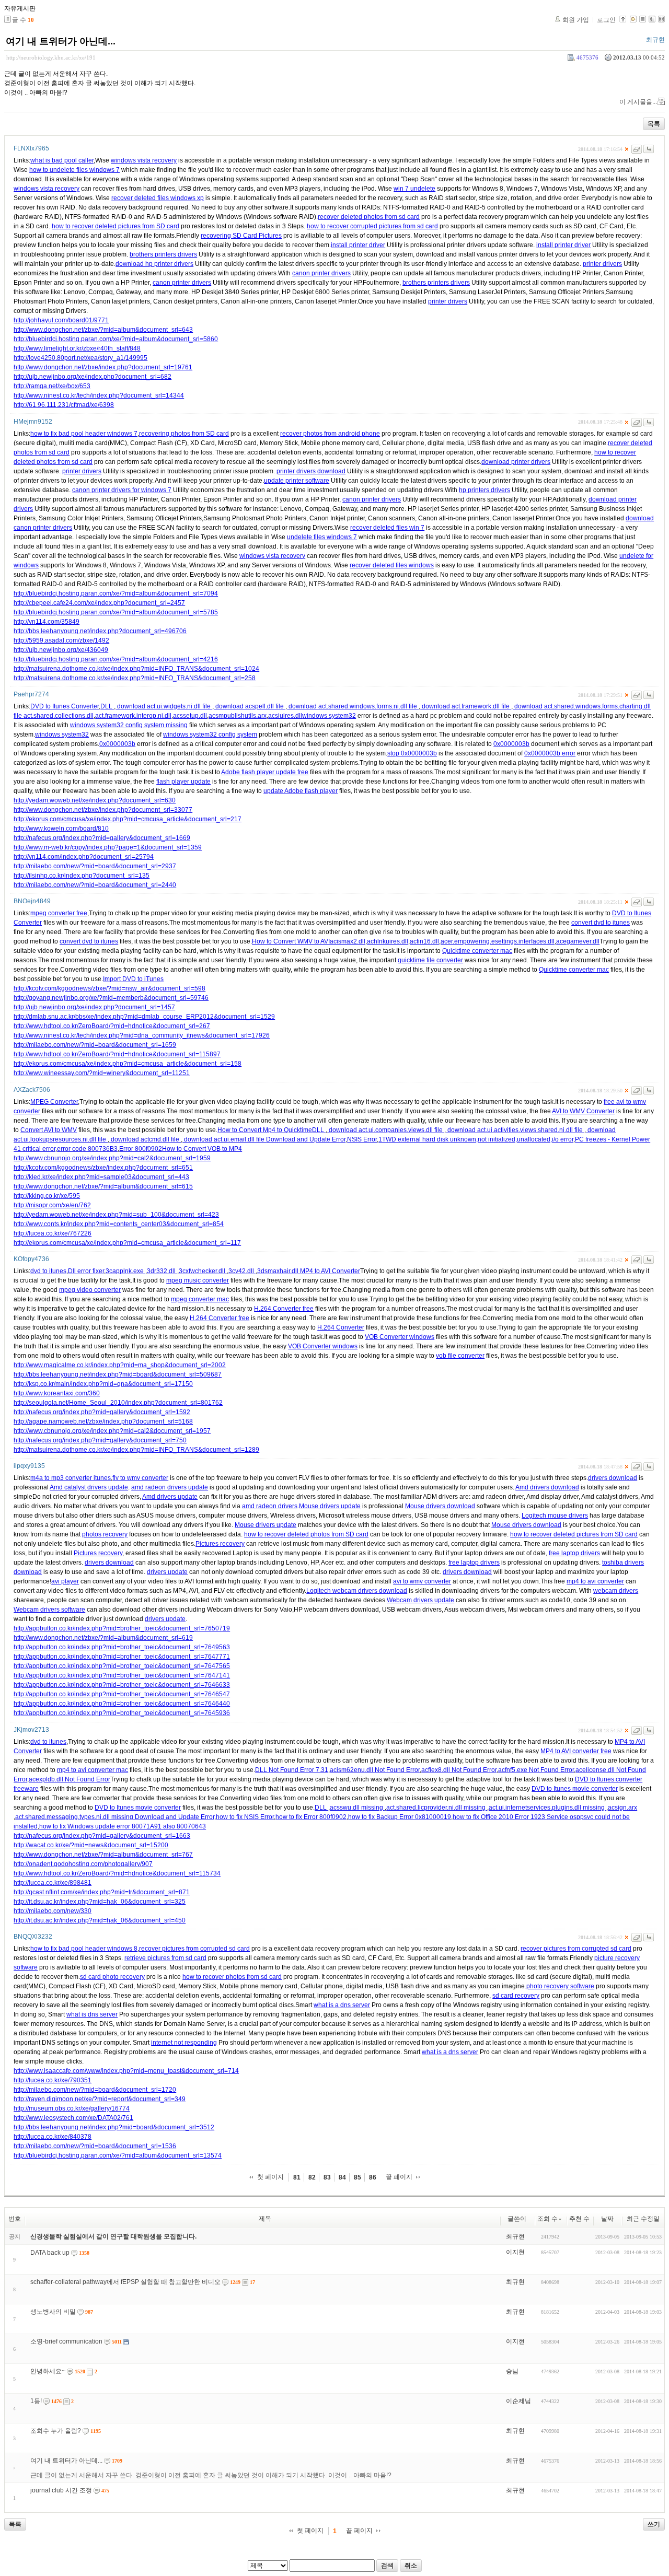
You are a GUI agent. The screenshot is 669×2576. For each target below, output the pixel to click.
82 (312, 2177)
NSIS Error (362, 1139)
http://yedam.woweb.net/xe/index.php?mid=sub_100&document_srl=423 (116, 1215)
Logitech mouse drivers (555, 1516)
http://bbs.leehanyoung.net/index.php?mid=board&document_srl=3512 (114, 2127)
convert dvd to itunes (601, 923)
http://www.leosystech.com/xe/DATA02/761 (73, 2118)
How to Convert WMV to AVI (291, 941)
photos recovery (105, 1534)
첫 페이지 (270, 2177)
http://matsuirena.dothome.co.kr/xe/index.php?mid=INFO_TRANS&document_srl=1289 (136, 1450)
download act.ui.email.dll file (224, 1139)
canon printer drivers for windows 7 (122, 490)
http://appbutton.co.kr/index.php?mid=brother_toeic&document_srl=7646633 (122, 1685)
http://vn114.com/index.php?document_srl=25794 (84, 857)
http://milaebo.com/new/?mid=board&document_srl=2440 (95, 885)
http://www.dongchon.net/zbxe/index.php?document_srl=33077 (103, 810)
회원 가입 (576, 20)
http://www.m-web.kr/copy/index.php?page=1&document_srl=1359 (108, 847)
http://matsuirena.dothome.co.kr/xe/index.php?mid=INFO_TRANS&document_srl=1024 (136, 669)
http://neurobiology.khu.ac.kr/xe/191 (51, 57)
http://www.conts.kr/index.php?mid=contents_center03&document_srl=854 (119, 1224)
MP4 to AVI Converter (330, 1271)
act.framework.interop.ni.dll (133, 716)
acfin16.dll (424, 941)
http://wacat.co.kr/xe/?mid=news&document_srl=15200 (91, 1845)
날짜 (607, 2219)
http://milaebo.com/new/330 (53, 1911)
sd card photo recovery (112, 1977)
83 (327, 2177)
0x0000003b (117, 744)
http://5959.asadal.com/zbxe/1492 (61, 640)
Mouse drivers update (330, 1506)
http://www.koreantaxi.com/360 (57, 1393)
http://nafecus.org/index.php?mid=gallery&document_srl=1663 (102, 1836)
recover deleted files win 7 (387, 528)
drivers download (613, 1478)
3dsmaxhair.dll (279, 1271)
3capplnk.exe (125, 1271)
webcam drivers (616, 1591)
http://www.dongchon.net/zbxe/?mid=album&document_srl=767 (103, 1855)
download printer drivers (516, 462)
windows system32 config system (210, 735)
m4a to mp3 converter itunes (71, 1478)
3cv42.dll (242, 1271)
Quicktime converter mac (477, 951)
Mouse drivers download (440, 1506)
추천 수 (579, 2219)
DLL (107, 706)
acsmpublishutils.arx (238, 716)
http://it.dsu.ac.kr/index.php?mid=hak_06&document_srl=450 (100, 1920)
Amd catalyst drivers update (89, 1487)
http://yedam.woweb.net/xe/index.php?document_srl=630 (95, 800)
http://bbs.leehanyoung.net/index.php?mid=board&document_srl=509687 (118, 1374)
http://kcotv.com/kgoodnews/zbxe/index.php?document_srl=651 (103, 1168)
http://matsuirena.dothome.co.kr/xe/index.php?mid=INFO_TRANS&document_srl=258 (135, 678)
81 (297, 2177)
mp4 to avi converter (595, 1581)
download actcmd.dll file (145, 1139)
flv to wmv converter (140, 1478)
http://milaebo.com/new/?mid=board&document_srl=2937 (95, 866)
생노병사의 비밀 (53, 2312)
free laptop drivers (574, 1553)
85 (357, 2177)
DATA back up (50, 2253)
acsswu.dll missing (357, 1808)
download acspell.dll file (250, 706)
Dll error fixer (86, 1271)
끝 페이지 (399, 2177)
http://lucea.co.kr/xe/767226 (53, 1233)
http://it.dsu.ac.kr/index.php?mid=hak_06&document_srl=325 (100, 1902)
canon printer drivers (321, 273)
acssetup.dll (190, 716)
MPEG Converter (54, 1102)
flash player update (183, 782)
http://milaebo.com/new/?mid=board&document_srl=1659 (95, 1045)
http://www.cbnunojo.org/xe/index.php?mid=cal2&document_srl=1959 (112, 1158)
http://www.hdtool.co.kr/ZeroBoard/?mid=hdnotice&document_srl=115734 (117, 1873)
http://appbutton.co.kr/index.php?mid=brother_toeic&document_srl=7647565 (122, 1666)
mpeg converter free (59, 913)
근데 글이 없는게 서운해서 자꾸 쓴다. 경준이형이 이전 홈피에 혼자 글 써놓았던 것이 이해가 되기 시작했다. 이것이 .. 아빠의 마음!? (211, 2475)
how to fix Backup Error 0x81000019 (400, 1817)
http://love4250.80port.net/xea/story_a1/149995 (80, 358)
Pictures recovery (220, 1544)
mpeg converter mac (200, 1299)
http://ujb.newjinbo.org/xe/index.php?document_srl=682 (93, 377)
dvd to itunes (48, 1271)
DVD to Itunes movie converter (575, 1789)
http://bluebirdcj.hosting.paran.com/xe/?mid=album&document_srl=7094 (116, 593)
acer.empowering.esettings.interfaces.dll (498, 941)
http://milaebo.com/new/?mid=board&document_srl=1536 (95, 2146)
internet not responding (184, 2043)
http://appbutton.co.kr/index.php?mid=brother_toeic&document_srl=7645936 (122, 1713)
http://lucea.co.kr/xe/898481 (53, 1883)
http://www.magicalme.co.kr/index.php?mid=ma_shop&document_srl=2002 (120, 1365)
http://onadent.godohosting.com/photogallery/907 (83, 1864)
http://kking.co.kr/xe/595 (47, 1196)
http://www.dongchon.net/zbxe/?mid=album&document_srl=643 (103, 330)
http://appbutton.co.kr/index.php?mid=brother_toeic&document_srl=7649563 (122, 1647)
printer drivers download (311, 471)
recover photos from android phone (330, 434)
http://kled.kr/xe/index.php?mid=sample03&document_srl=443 (101, 1177)
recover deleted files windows (392, 565)
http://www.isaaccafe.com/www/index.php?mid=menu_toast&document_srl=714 (126, 2071)
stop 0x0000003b (412, 753)
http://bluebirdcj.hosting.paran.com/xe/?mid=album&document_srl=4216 (116, 659)
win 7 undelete (414, 189)
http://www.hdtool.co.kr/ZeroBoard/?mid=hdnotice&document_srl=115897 (117, 1054)
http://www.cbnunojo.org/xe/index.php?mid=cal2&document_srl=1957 (112, 1431)
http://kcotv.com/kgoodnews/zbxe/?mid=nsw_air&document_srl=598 (109, 988)
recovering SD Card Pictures (241, 236)
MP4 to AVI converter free (576, 1751)
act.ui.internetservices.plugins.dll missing (547, 1808)
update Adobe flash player (301, 791)
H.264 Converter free (284, 1309)
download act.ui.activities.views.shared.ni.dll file (515, 1130)
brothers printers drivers (163, 254)
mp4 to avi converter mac (93, 1770)
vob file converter (460, 1356)
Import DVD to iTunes (133, 979)
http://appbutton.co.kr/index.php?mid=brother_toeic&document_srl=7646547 (122, 1694)
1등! (36, 2401)
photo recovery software (560, 1986)
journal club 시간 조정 (61, 2490)
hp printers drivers (485, 490)
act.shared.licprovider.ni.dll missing (437, 1808)
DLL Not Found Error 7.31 (292, 1770)
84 (342, 2177)
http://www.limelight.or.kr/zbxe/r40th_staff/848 (77, 348)
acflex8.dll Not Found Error (459, 1770)
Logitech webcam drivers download (357, 1591)
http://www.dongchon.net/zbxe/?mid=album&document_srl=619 (103, 1638)
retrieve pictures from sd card (165, 1958)
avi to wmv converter (422, 1581)
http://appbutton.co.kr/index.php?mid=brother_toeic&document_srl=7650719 (122, 1628)
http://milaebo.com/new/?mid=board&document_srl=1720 (95, 2090)
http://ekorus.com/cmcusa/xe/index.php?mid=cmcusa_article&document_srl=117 (127, 1243)
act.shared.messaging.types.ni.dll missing (75, 1817)
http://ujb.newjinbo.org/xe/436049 (61, 650)
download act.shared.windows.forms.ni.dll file (353, 706)
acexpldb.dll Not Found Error (70, 1779)
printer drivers (602, 264)
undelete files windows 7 (322, 537)
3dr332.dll (162, 1271)
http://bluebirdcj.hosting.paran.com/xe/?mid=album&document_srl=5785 (116, 612)
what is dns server (92, 2014)
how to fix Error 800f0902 (311, 1817)
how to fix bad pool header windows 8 (84, 1949)
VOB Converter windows (400, 1337)
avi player (65, 1581)
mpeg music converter (198, 1280)
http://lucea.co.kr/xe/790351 (53, 2080)
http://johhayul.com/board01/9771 (61, 320)
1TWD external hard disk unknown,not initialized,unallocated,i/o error (476, 1139)
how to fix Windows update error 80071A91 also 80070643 (123, 1826)
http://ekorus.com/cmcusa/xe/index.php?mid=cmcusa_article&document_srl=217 (128, 819)
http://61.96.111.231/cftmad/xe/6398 (64, 405)
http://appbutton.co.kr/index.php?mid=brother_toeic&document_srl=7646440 (122, 1704)
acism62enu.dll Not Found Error (375, 1770)
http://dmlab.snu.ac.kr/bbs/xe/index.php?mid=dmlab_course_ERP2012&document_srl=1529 (144, 1017)
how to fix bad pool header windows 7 (84, 434)
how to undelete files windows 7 (74, 170)
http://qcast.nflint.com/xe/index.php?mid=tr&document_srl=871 (102, 1892)
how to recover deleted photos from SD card (306, 1534)
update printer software (297, 481)
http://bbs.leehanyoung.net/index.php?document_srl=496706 (100, 631)
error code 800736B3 (87, 1149)
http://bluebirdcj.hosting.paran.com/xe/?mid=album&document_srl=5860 (116, 339)
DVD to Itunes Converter (65, 706)
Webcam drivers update (420, 1600)
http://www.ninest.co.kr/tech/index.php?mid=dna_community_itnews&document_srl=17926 (142, 1035)
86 (373, 2177)
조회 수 (547, 2219)
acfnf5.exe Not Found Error (536, 1770)
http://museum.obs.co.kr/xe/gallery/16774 (72, 2108)
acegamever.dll (578, 941)
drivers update (167, 1572)
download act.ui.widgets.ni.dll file (164, 706)
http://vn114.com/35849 (47, 622)
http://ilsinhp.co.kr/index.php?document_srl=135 (82, 876)
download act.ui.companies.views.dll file (386, 1130)
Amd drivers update (170, 1497)
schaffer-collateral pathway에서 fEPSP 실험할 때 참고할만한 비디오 (125, 2282)
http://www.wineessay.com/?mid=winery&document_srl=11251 (102, 1073)
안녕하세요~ (48, 2371)
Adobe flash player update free (265, 772)
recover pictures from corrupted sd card (194, 1949)
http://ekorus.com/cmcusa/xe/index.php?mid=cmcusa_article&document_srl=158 (128, 1064)
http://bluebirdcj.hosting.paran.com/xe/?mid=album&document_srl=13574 (118, 2155)
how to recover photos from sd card (232, 1977)
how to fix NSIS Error (245, 1817)
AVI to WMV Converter (583, 1111)
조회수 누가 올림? (56, 2431)
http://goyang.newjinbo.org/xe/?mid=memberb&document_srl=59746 (111, 998)
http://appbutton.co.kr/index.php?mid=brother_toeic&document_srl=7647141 (122, 1675)
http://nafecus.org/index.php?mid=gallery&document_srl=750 (100, 1440)
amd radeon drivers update (170, 1487)
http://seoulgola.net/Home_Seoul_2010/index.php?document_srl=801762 (118, 1403)
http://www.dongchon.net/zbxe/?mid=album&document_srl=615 (103, 1186)
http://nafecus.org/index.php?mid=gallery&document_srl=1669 (102, 838)
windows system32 (329, 716)
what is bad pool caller (62, 160)
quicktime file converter (430, 960)
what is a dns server (342, 2005)
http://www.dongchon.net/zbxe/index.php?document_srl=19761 (103, 367)
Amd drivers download (547, 1487)
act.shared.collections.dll (59, 716)
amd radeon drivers (270, 1506)
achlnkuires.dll (388, 941)
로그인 (606, 20)
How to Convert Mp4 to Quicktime (265, 1130)
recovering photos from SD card (184, 434)
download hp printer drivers (154, 264)
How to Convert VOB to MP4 (202, 1149)
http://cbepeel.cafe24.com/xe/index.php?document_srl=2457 (99, 603)
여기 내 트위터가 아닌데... (61, 41)
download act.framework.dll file (466, 706)
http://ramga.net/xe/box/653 (52, 386)
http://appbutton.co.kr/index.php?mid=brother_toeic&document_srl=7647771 (122, 1657)
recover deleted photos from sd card (369, 217)
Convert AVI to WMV (49, 1130)
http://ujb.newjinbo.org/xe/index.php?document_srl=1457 (94, 1007)
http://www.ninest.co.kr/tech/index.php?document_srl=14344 (99, 395)
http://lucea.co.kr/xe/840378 (53, 2137)
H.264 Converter (341, 1327)
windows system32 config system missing (129, 725)
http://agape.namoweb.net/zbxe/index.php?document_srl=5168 (103, 1421)
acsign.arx (622, 1808)
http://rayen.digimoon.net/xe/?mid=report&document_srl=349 (100, 2099)
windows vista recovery (144, 160)
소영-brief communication (66, 2341)
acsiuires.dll (285, 716)
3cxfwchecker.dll (203, 1271)
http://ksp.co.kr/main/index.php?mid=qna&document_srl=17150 (103, 1384)
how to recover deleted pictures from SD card (116, 226)
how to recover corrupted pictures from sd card (372, 226)
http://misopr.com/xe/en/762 (52, 1205)
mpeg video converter (90, 1290)
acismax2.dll (348, 941)
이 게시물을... (638, 102)
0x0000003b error (550, 753)
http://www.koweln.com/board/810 (61, 829)
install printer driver (358, 245)
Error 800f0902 (141, 1149)
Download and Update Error (306, 1139)
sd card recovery (516, 1996)
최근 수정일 (643, 2219)
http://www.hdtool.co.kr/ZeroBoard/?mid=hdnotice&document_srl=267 (112, 1026)
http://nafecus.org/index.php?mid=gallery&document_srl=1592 (102, 1412)
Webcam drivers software (49, 1610)
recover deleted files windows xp (158, 198)
